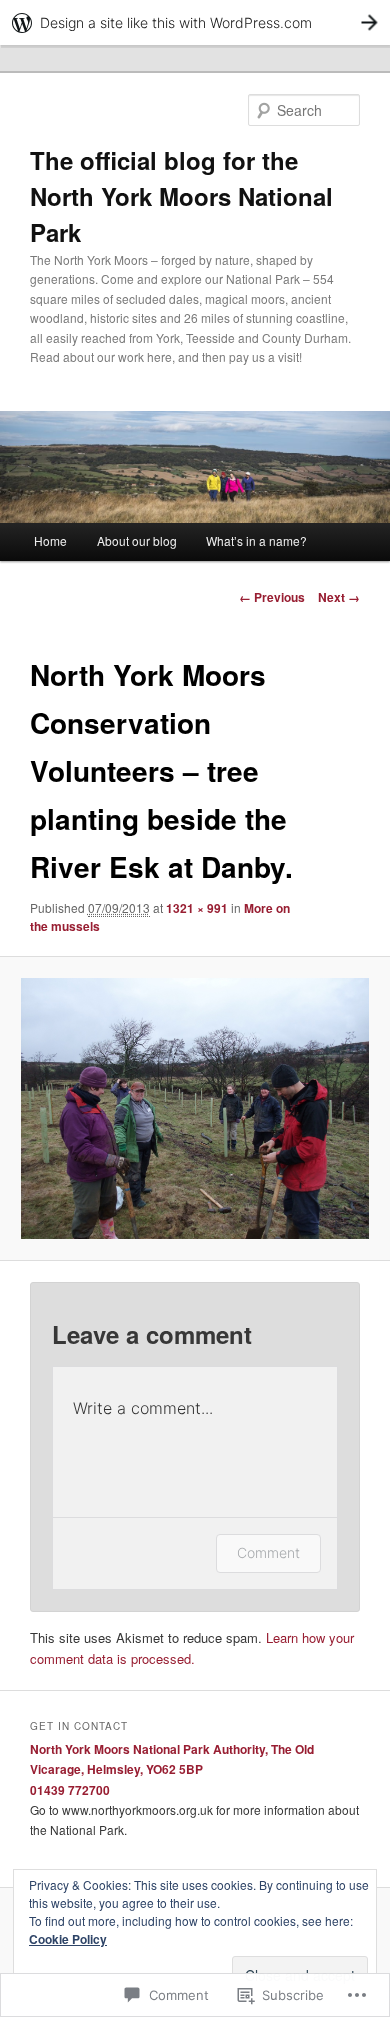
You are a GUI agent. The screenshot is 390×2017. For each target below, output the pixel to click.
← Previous (272, 597)
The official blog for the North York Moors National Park (181, 196)
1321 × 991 (197, 908)
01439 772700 (70, 1790)
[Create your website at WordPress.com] (195, 22)
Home (50, 540)
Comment (268, 1552)
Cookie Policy (68, 1939)
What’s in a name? (256, 540)
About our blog (137, 540)
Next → (339, 597)
